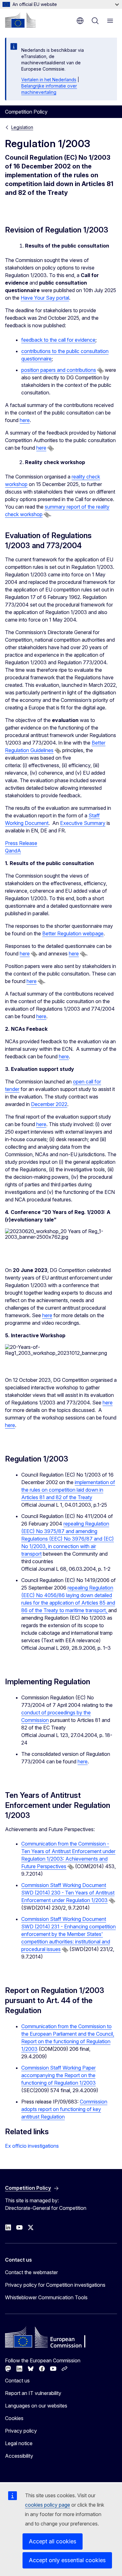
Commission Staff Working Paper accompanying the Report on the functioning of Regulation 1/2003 (58, 2075)
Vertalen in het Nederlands (49, 80)
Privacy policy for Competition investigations (55, 2285)
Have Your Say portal (45, 298)
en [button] (80, 21)
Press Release (21, 843)
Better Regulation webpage (73, 933)
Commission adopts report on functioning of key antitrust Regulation (64, 2109)
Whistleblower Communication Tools (46, 2297)
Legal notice (19, 2443)
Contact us (17, 2381)
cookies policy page (48, 2505)
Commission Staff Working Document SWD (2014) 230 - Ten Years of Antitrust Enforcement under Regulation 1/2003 (68, 1893)
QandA (13, 851)
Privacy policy (21, 2431)
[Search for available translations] (100, 371)
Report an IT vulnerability (33, 2393)
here (25, 420)
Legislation (22, 127)
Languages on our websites (36, 2406)
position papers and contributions (59, 370)
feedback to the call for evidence (58, 340)
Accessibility (19, 2456)
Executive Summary (83, 823)
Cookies (14, 2418)
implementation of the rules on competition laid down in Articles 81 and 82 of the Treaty (68, 1490)
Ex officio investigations (32, 2146)
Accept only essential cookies (67, 2560)
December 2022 (49, 1104)
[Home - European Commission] (20, 20)
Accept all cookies (53, 2541)
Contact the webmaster (31, 2272)
